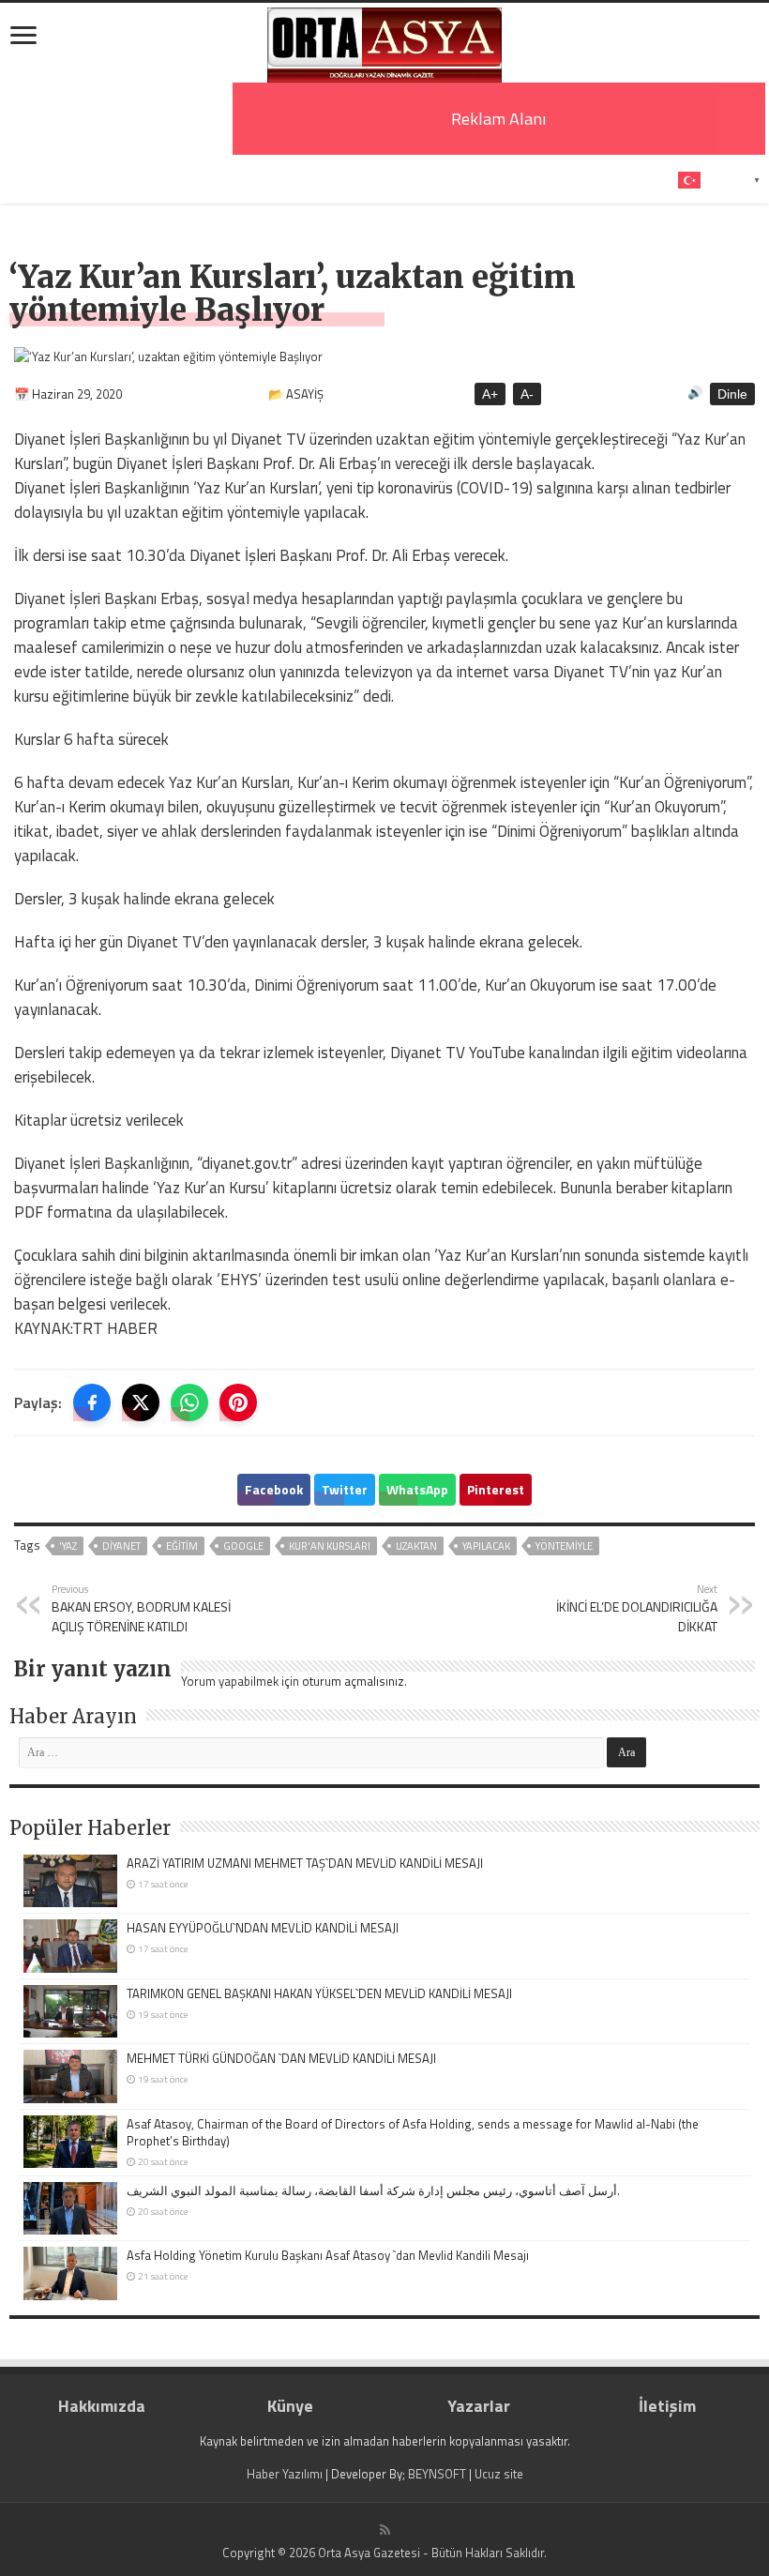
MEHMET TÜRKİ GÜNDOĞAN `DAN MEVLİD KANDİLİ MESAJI (281, 2058)
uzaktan (416, 1546)
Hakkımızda (102, 2406)
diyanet (121, 1546)
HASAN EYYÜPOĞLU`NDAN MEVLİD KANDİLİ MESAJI (263, 1928)
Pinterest (496, 1489)
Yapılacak (486, 1546)
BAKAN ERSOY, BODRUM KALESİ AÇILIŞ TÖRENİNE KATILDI (141, 1608)
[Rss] (385, 2530)
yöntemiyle (564, 1546)
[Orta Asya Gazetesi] (384, 41)
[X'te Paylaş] (141, 1402)
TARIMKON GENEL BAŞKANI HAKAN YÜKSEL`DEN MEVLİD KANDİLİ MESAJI (319, 1993)
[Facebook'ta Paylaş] (92, 1402)
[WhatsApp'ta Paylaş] (189, 1402)
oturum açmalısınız (353, 1681)
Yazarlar (479, 2406)
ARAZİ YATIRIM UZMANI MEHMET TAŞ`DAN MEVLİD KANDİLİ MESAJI (305, 1863)
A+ (490, 394)
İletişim (667, 2406)
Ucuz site (499, 2474)
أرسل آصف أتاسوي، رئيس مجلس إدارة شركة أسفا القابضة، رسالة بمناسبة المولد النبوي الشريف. (373, 2190)
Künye (290, 2406)
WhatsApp (417, 1489)
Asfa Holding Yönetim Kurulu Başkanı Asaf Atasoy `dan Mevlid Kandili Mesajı (328, 2255)
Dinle (732, 394)
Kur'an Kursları (330, 1546)
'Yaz (68, 1546)
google (243, 1546)
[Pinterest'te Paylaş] (238, 1402)
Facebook (274, 1489)
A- (527, 394)
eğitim (182, 1546)
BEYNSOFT (437, 2474)
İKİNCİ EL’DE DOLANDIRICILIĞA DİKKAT (637, 1608)
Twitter (345, 1489)
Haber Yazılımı (285, 2474)
